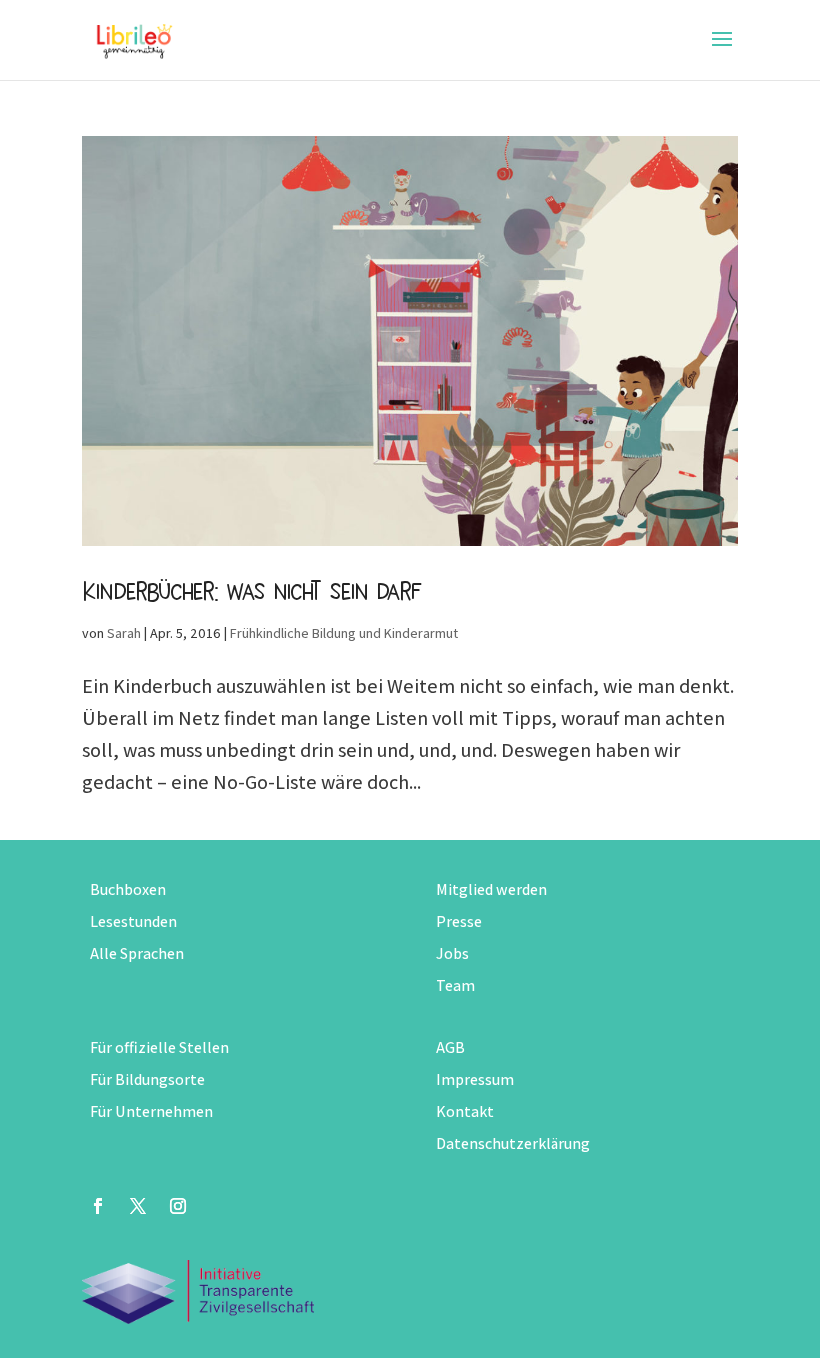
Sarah (124, 633)
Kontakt (465, 1111)
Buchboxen (128, 889)
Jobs (452, 953)
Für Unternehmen (151, 1111)
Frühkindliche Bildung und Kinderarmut (344, 633)
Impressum (475, 1079)
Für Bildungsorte (147, 1079)
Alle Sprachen (137, 953)
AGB (450, 1047)
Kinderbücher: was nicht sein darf (252, 591)
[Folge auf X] (138, 1206)
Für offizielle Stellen (159, 1047)
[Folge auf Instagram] (178, 1206)
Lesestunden (133, 921)
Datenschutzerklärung (513, 1143)
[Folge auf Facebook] (98, 1206)
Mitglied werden (491, 889)
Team (455, 985)
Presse (459, 921)
